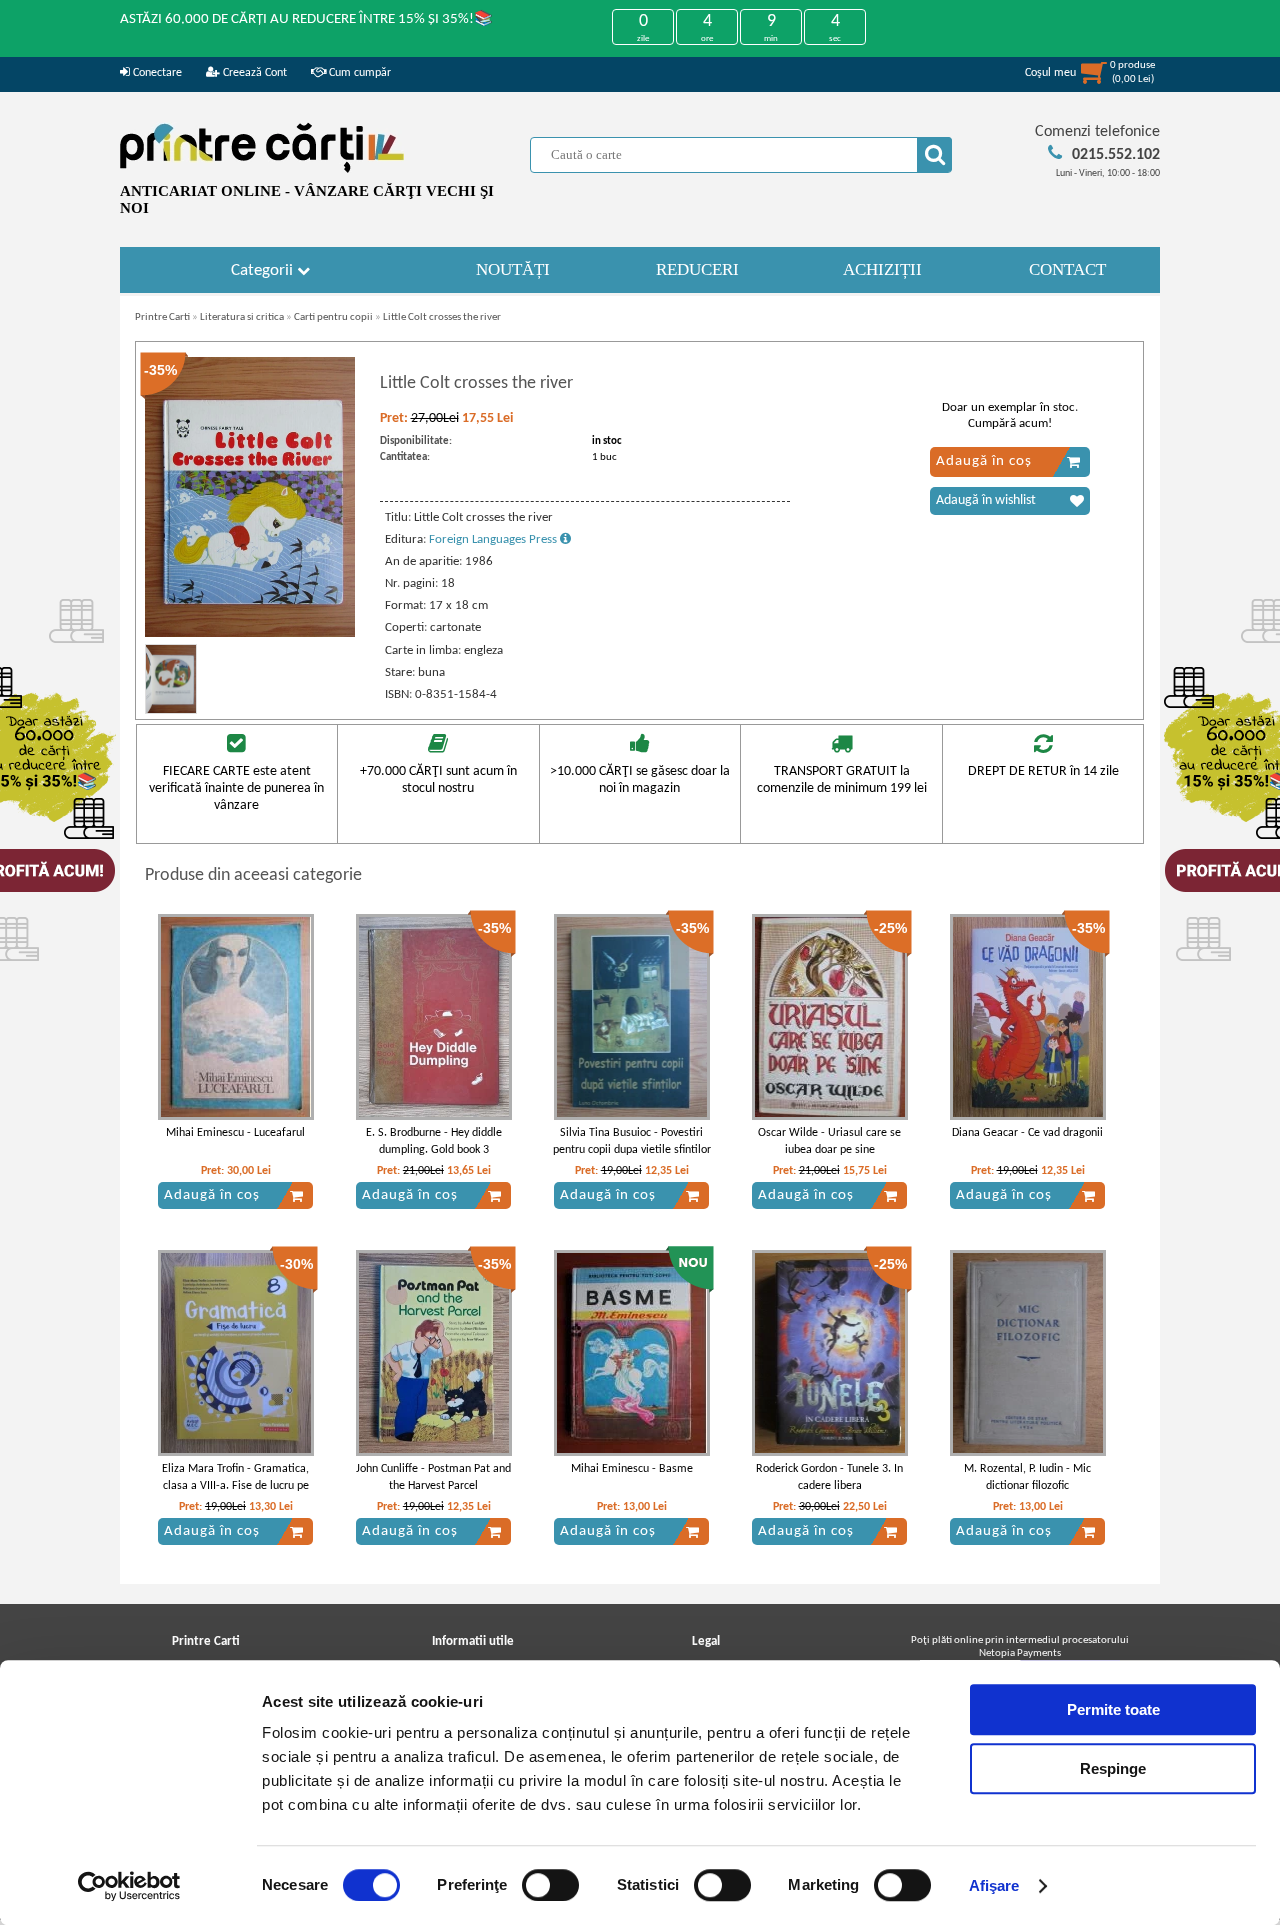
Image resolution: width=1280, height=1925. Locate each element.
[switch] (550, 1885)
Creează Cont (253, 73)
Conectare (156, 73)
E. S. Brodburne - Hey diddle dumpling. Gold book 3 (434, 1141)
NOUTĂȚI (513, 269)
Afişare (994, 1885)
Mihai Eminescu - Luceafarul (235, 1133)
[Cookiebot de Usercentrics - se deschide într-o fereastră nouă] (129, 1886)
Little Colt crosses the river (442, 317)
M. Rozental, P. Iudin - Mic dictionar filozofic (1027, 1477)
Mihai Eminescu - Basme (632, 1469)
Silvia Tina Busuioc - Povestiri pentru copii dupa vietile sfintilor (632, 1141)
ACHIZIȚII (882, 269)
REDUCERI (697, 269)
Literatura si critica (242, 317)
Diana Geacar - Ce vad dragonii (1027, 1133)
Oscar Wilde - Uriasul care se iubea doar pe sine (829, 1141)
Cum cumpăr (358, 73)
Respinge (1113, 1768)
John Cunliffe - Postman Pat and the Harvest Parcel (433, 1477)
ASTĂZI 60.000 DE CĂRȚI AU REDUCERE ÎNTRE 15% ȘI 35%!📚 (306, 19)
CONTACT (1067, 269)
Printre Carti (162, 317)
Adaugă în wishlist (986, 500)
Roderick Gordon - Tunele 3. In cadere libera (829, 1477)
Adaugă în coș (984, 461)
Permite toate (1113, 1709)
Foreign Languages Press (494, 539)
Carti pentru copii (333, 317)
